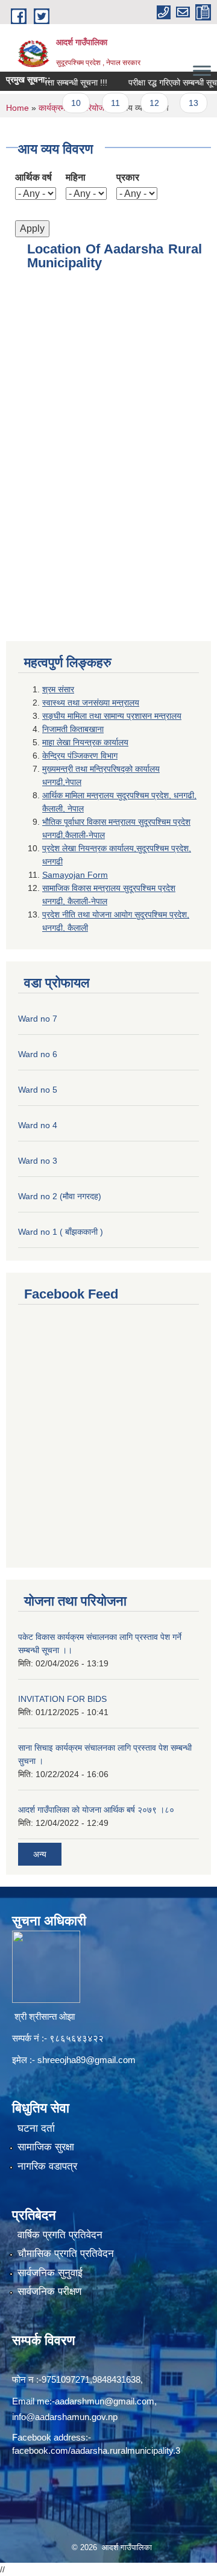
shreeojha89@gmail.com (86, 2060)
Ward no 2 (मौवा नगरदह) (60, 1196)
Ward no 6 (38, 1054)
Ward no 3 (38, 1161)
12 (141, 103)
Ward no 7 (38, 1019)
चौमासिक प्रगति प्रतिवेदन (66, 2254)
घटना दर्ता (36, 2128)
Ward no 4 (38, 1125)
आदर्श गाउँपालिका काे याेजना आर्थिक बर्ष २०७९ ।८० (96, 1810)
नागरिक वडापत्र (47, 2166)
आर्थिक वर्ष (33, 177)
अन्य (40, 1854)
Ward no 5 (38, 1090)
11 (102, 103)
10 (63, 103)
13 (180, 103)
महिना (76, 177)
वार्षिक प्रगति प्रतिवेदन (60, 2235)
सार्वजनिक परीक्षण (49, 2292)
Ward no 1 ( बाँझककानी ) (61, 1232)
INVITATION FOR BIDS (62, 1699)
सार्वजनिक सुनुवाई (50, 2273)
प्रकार (128, 177)
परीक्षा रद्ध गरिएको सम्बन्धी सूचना (163, 82)
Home (17, 108)
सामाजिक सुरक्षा (46, 2147)
